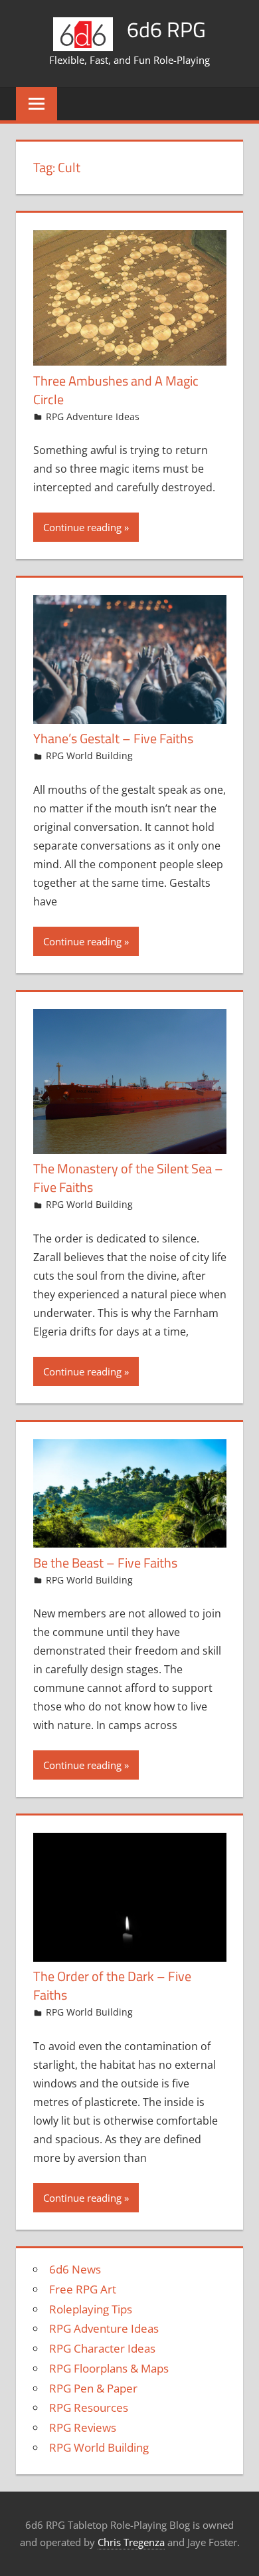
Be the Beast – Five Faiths (105, 1563)
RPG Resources (89, 2407)
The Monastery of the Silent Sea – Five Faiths (128, 1178)
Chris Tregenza (131, 2542)
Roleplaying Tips (91, 2309)
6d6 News (75, 2269)
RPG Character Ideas (102, 2348)
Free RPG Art (83, 2289)
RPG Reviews (83, 2427)
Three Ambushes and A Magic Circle (116, 390)
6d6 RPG (166, 29)
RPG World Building (89, 756)
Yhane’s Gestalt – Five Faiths (113, 738)
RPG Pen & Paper (93, 2388)
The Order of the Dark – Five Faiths (112, 1985)
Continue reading (82, 527)
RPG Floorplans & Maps (109, 2368)
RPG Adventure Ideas (93, 416)
